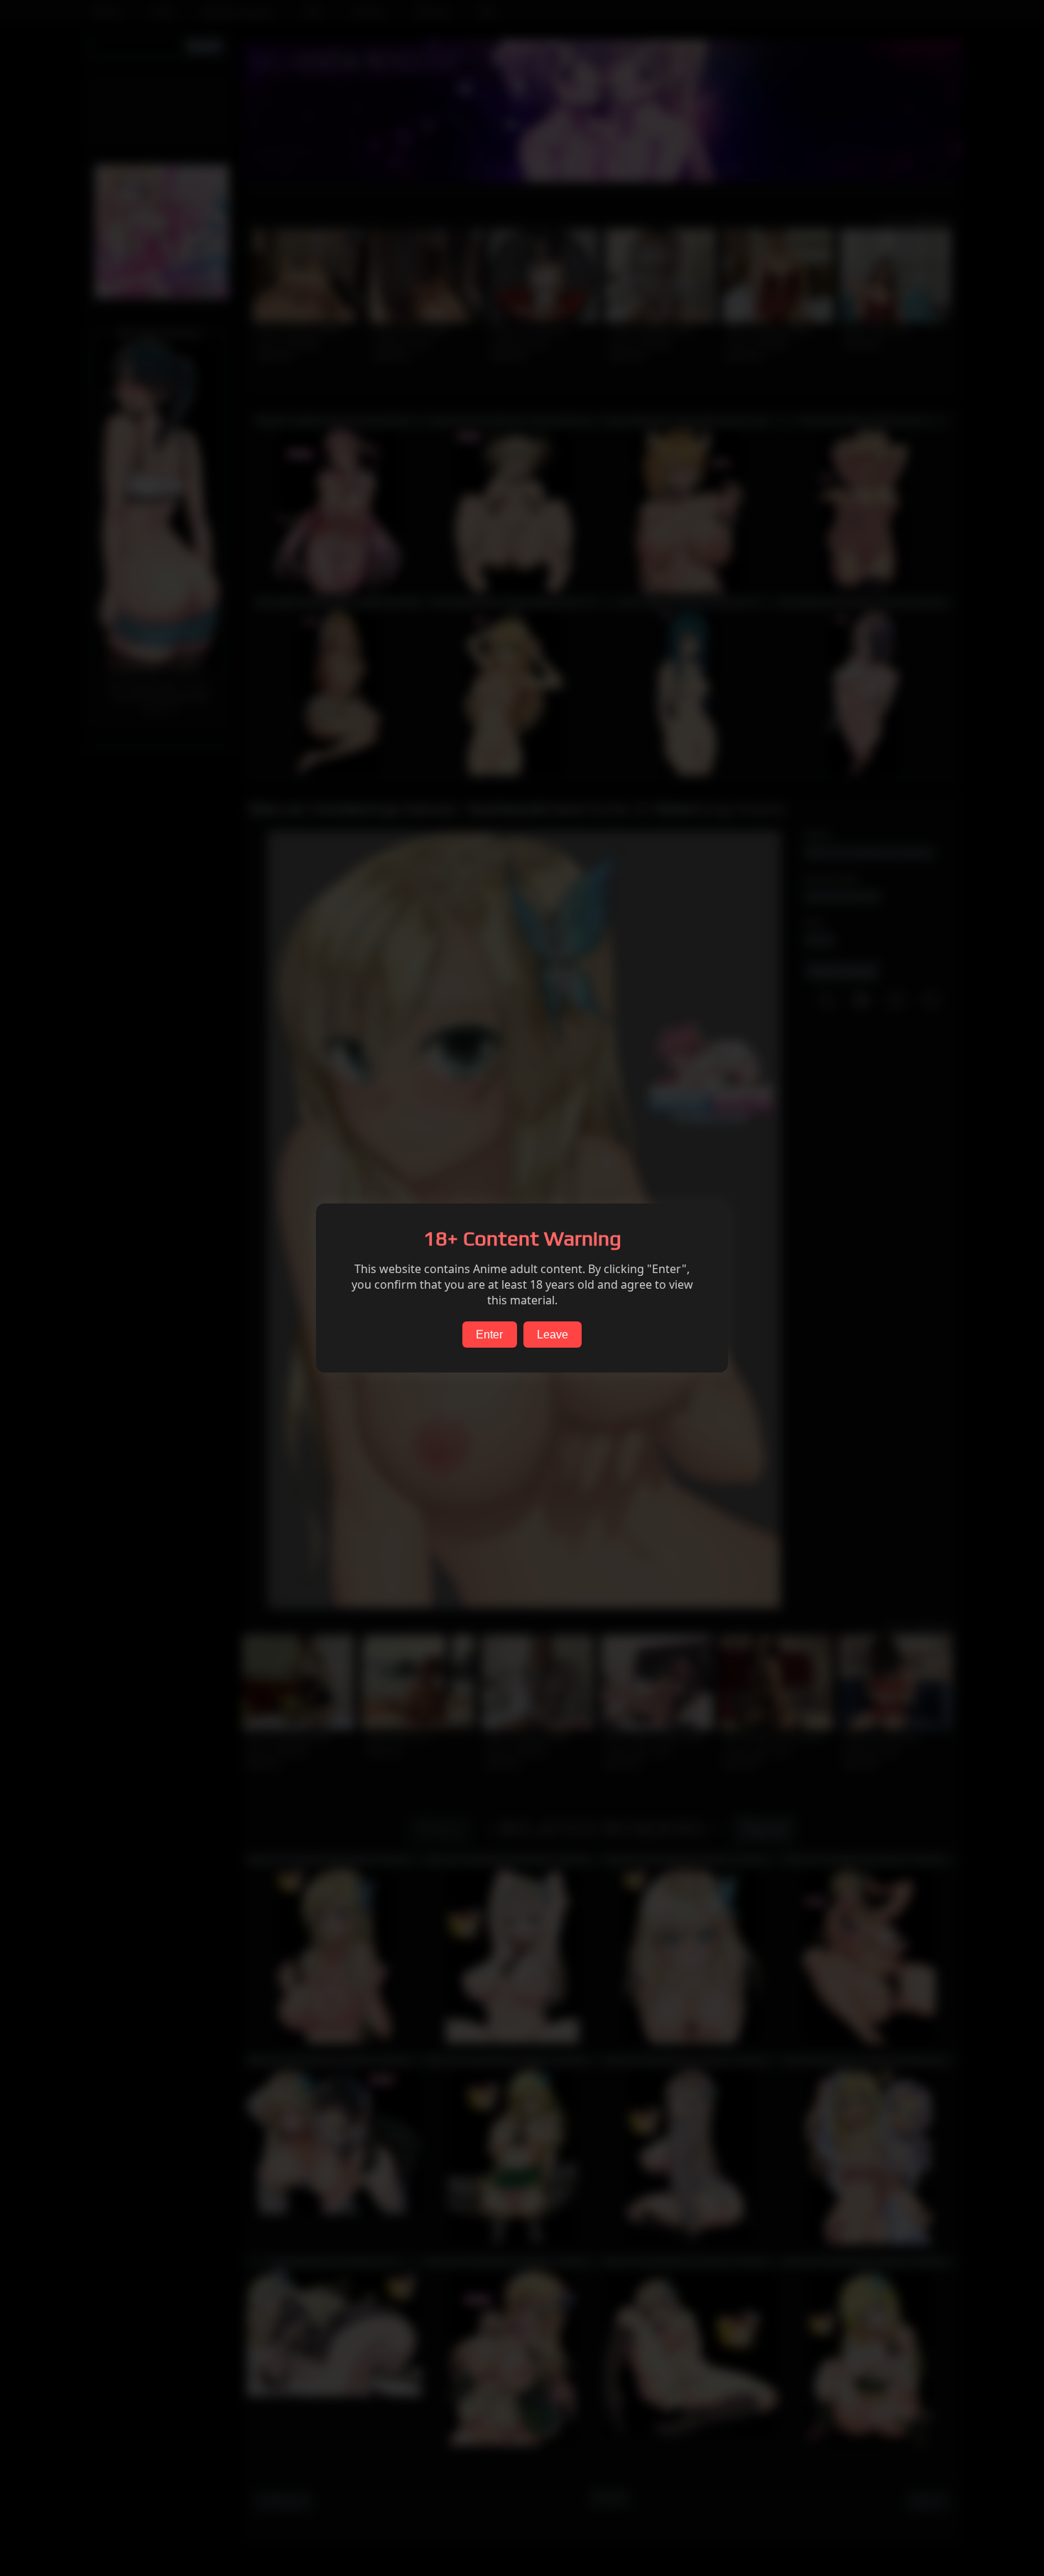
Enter (489, 1335)
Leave (553, 1335)
